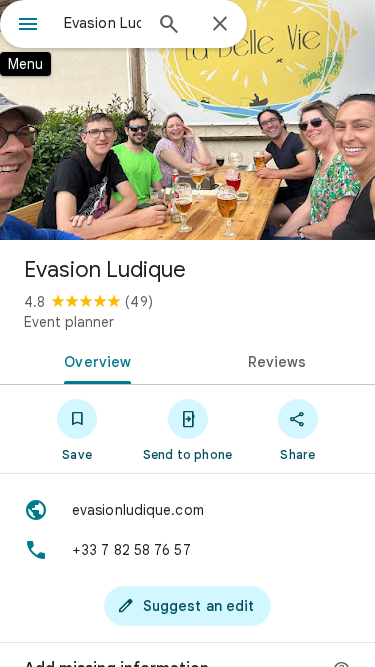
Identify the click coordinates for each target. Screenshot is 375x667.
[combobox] (102, 23)
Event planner (69, 322)
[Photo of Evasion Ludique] (187, 120)
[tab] (94, 360)
